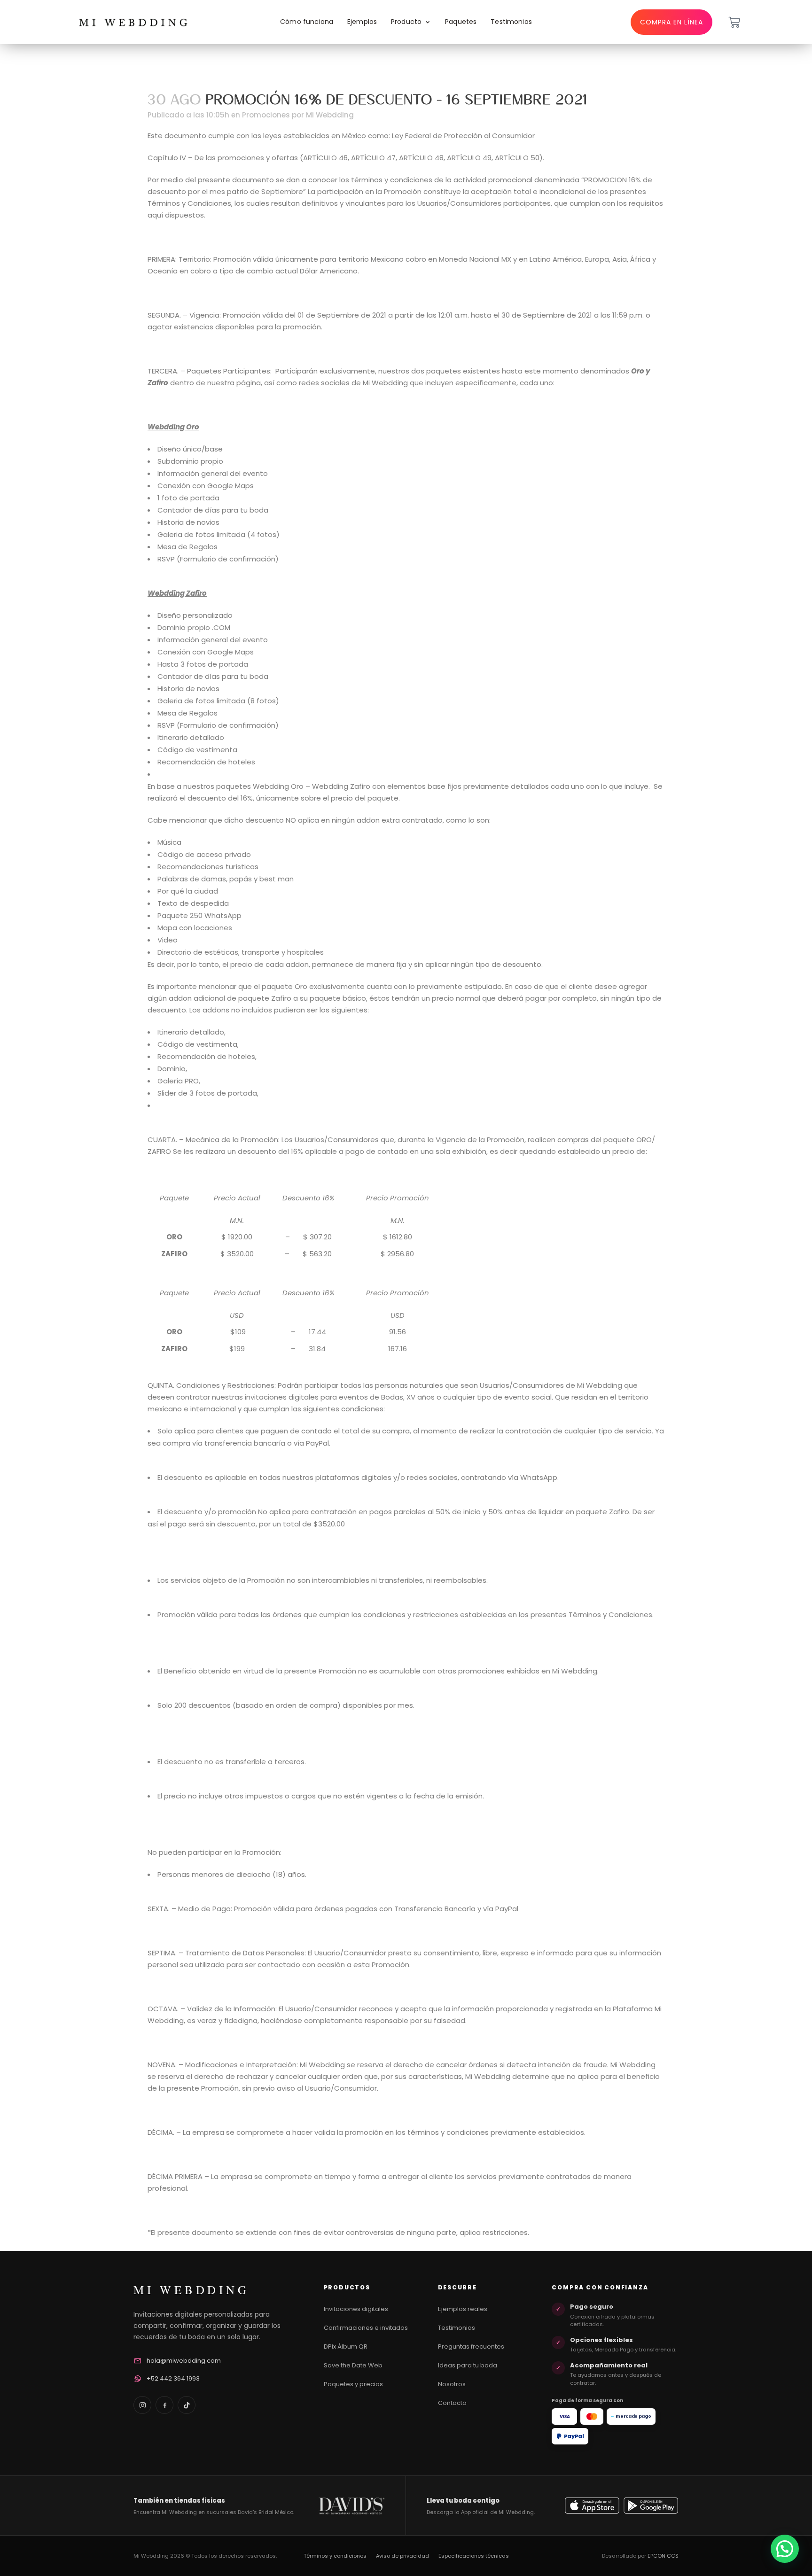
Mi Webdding (330, 115)
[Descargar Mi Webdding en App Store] (592, 2506)
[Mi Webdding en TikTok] (187, 2405)
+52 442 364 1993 (173, 2378)
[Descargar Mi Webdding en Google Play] (651, 2506)
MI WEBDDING (191, 2290)
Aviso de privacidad (402, 2556)
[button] (785, 2549)
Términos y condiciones (335, 2556)
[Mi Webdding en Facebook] (164, 2405)
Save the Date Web (353, 2365)
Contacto (452, 2403)
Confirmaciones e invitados (366, 2328)
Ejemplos (362, 22)
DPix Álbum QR (346, 2346)
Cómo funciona (307, 22)
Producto (406, 22)
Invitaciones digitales (356, 2309)
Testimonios (511, 22)
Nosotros (452, 2384)
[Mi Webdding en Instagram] (142, 2405)
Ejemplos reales (463, 2309)
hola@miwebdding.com (184, 2361)
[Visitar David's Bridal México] (351, 2506)
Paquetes (461, 22)
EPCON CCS (663, 2556)
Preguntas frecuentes (471, 2346)
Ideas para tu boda (468, 2365)
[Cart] (734, 22)
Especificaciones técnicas (474, 2556)
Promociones (266, 115)
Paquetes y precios (353, 2384)
